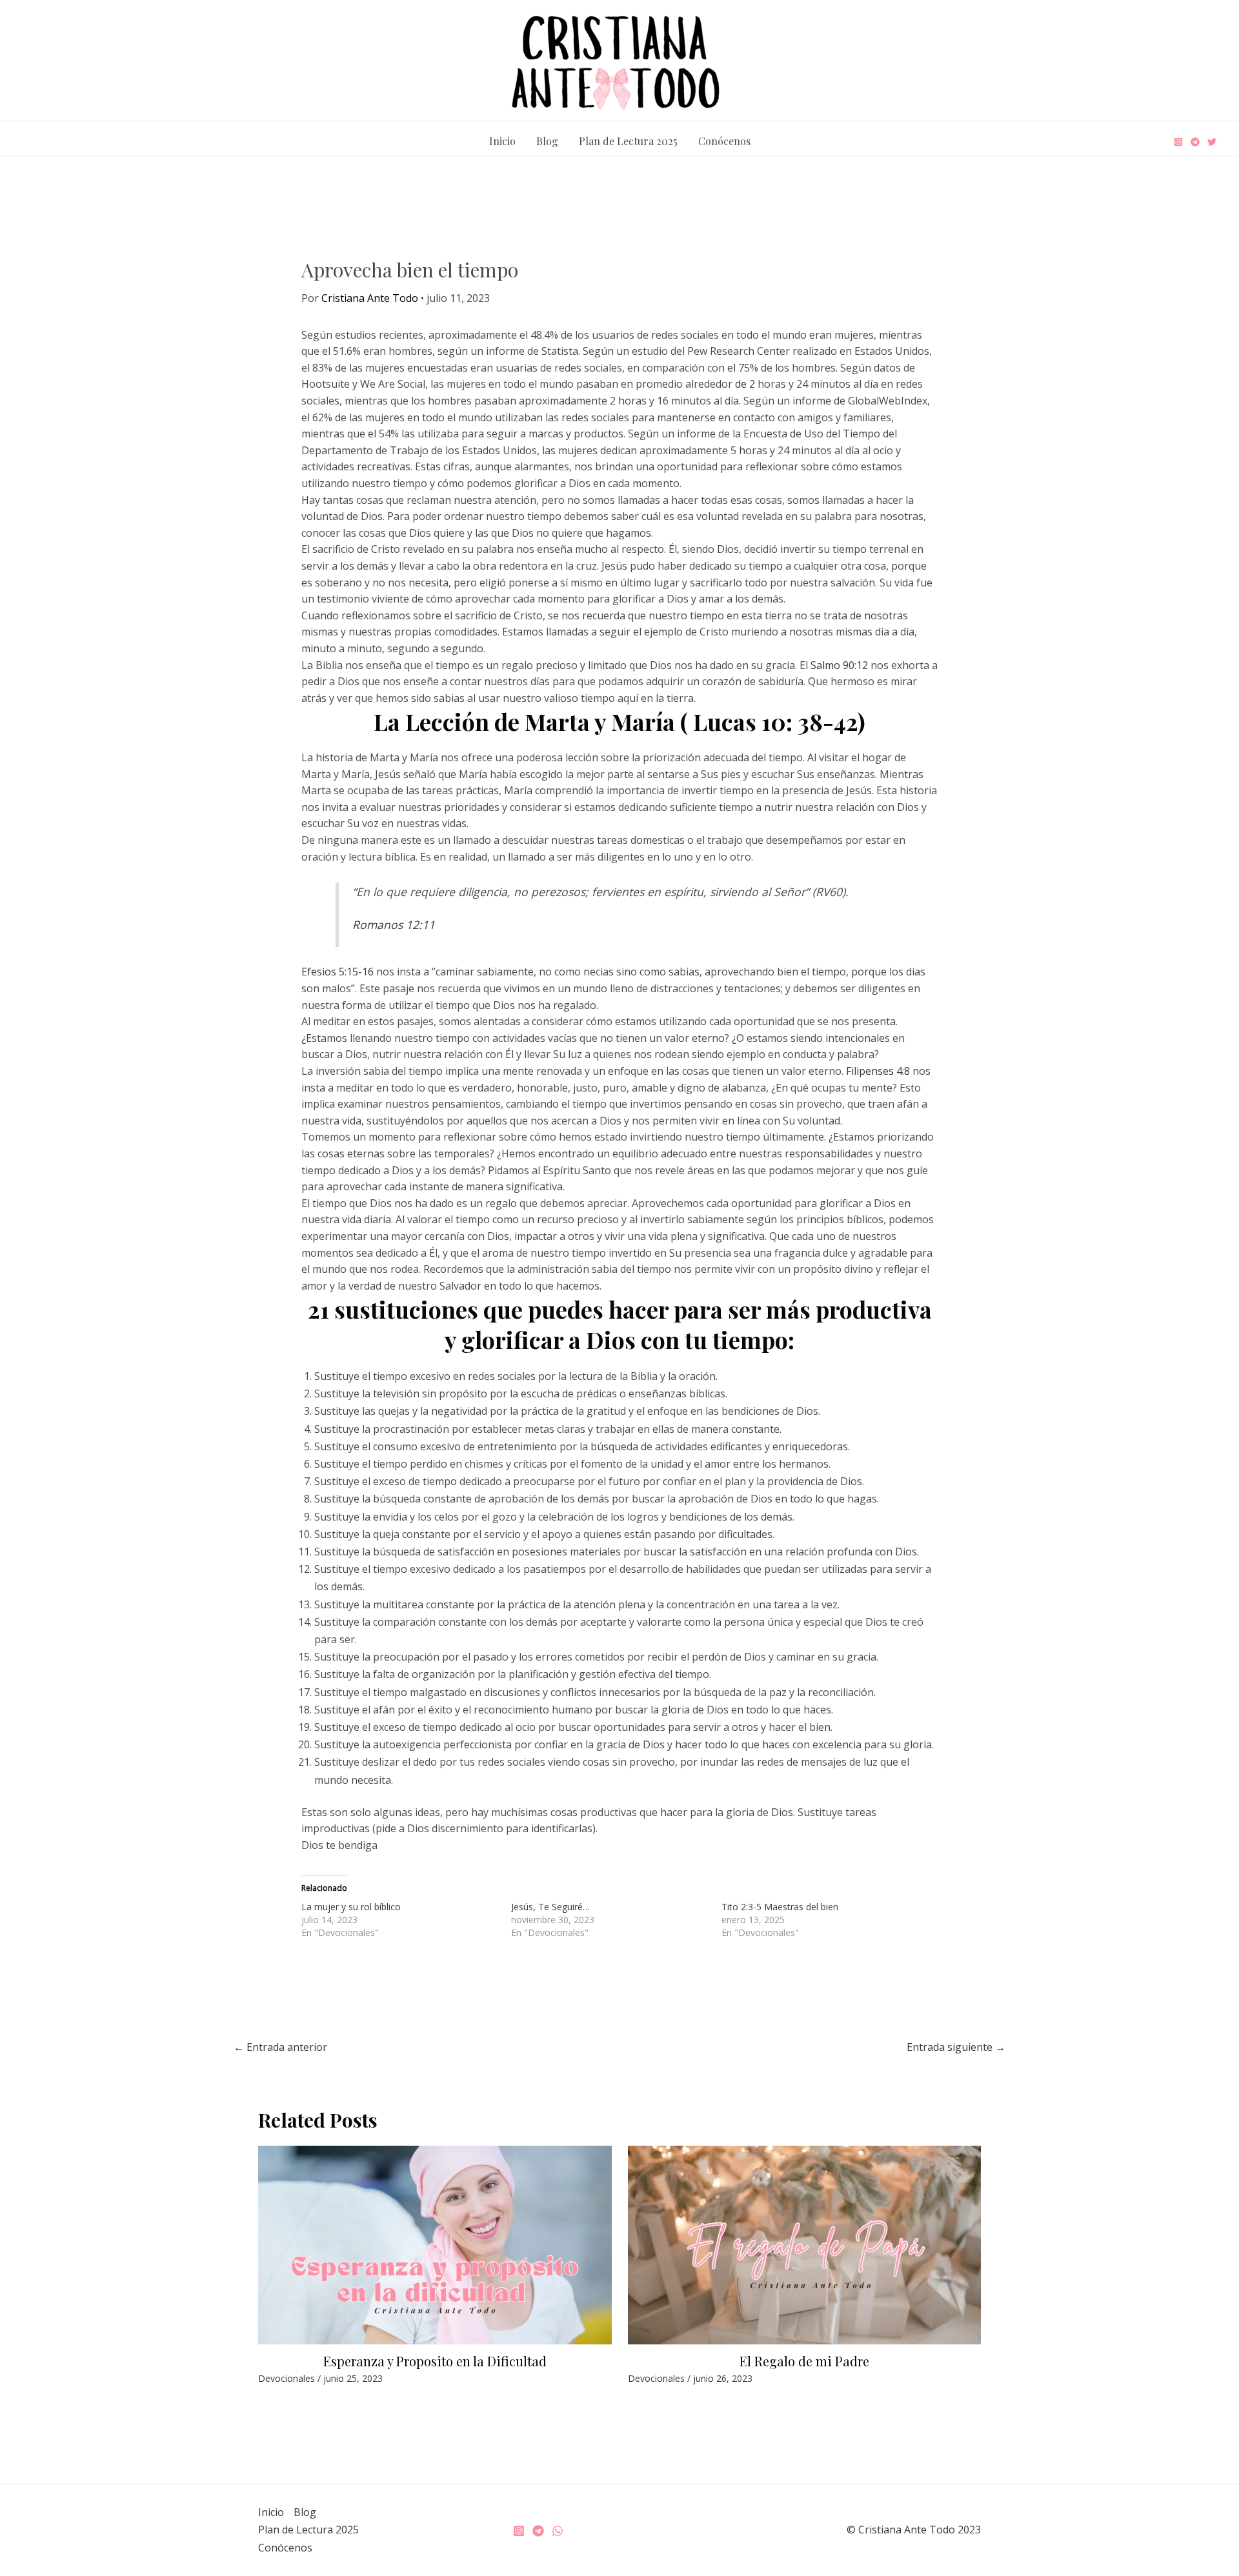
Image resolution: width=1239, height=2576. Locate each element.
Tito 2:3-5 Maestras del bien (780, 1907)
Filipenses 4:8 (878, 1071)
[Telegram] (1195, 142)
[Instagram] (1178, 142)
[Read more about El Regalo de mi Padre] (805, 2244)
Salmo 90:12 (839, 665)
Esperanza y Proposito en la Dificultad (435, 2361)
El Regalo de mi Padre (804, 2361)
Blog (547, 141)
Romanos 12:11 (394, 924)
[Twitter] (1212, 142)
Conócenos (724, 141)
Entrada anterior (280, 2047)
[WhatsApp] (558, 2531)
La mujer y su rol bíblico (351, 1907)
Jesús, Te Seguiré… (550, 1907)
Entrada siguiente (956, 2047)
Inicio (502, 141)
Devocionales (287, 2378)
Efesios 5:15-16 (337, 972)
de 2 (745, 384)
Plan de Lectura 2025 (628, 141)
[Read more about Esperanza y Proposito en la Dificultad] (435, 2244)
